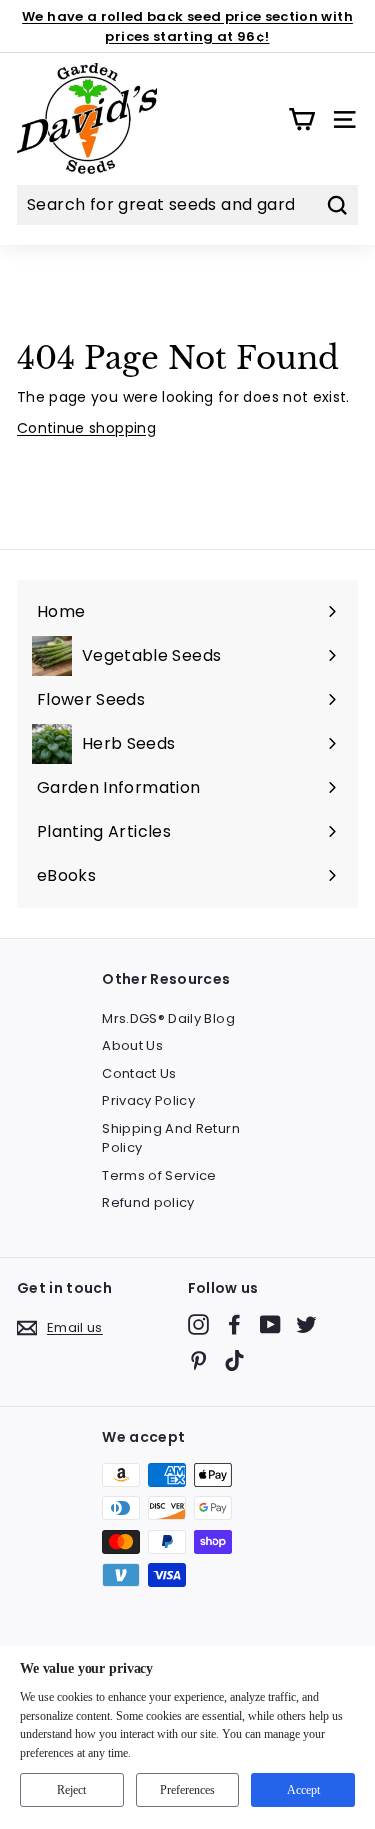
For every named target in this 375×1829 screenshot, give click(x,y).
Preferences (187, 1790)
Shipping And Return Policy (171, 1138)
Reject (71, 1790)
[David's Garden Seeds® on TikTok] (234, 1360)
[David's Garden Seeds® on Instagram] (198, 1324)
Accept (303, 1790)
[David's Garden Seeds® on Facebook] (234, 1324)
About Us (132, 1045)
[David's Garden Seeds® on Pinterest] (198, 1360)
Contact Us (139, 1073)
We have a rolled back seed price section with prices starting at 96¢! (187, 26)
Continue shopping (86, 428)
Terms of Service (159, 1175)
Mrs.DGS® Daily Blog (168, 1018)
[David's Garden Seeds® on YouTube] (270, 1324)
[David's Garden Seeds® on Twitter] (306, 1324)
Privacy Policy (148, 1100)
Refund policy (148, 1202)
